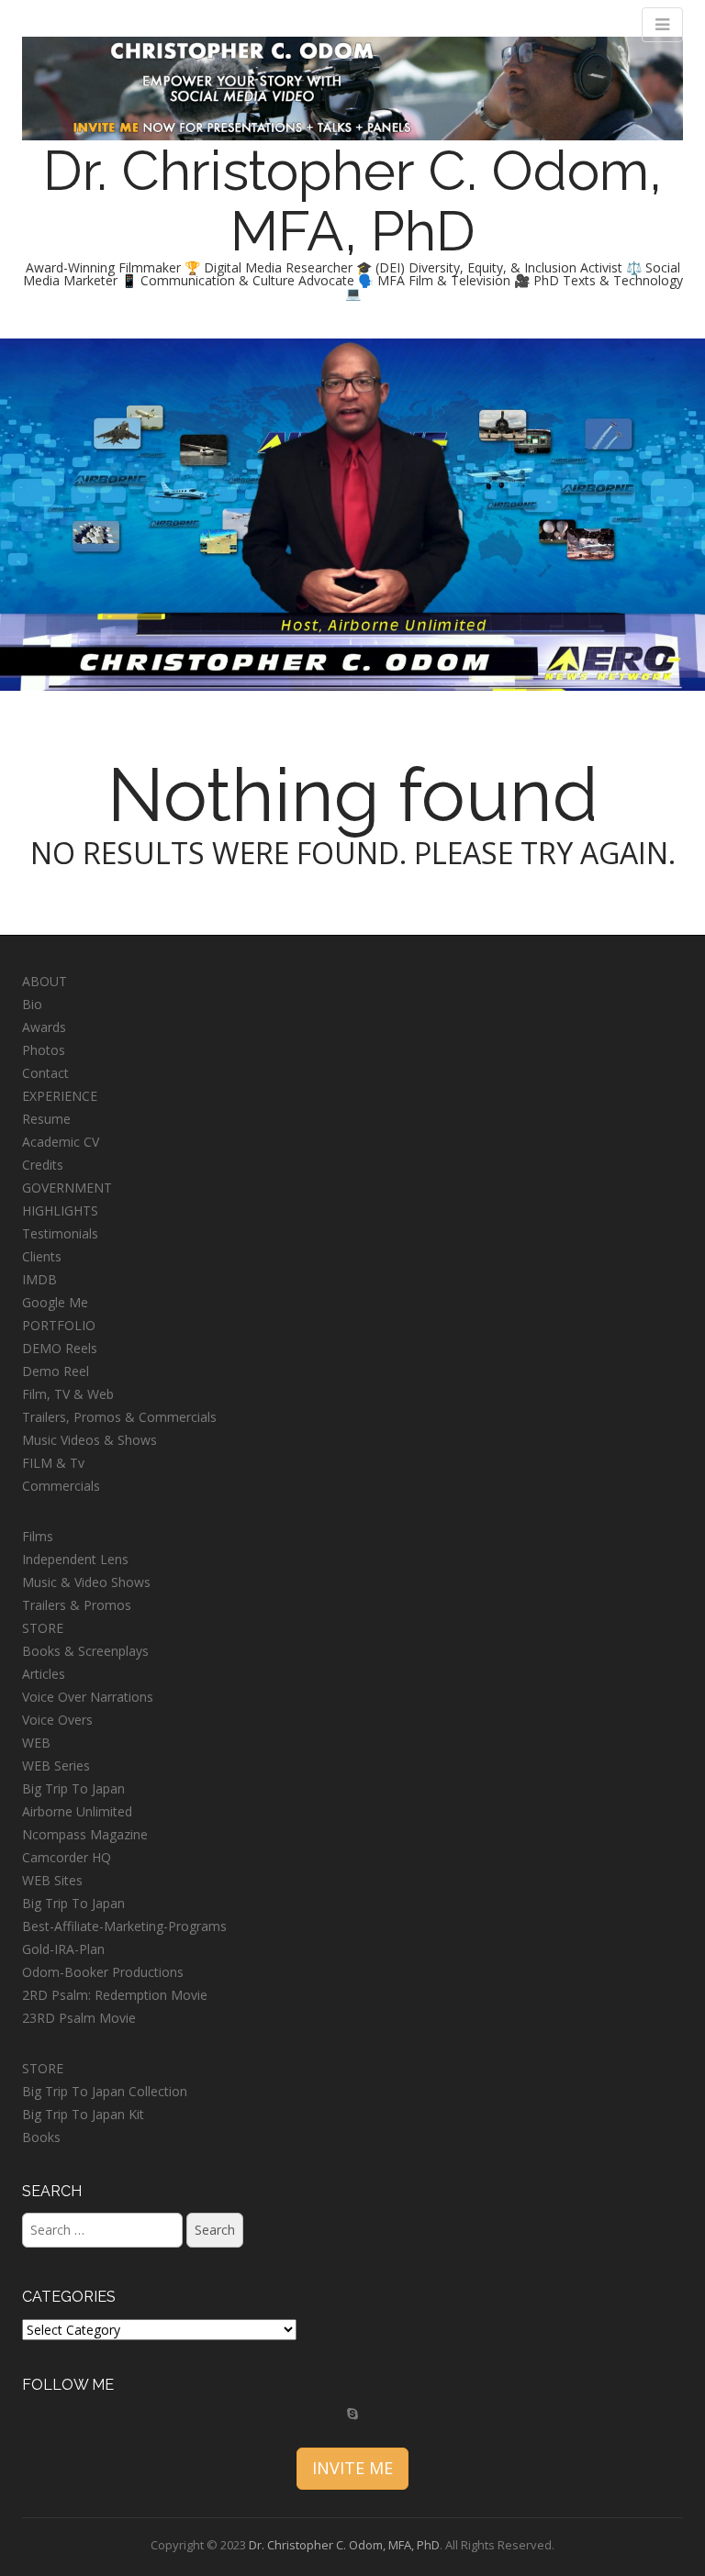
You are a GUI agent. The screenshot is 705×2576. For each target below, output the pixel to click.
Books (41, 2137)
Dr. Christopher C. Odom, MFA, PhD (352, 201)
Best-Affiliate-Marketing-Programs (124, 1926)
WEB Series (56, 1765)
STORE (43, 1628)
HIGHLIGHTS (60, 1210)
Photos (44, 1050)
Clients (42, 1256)
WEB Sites (52, 1880)
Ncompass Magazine (85, 1834)
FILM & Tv (53, 1463)
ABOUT (45, 981)
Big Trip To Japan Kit (83, 2114)
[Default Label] (352, 2414)
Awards (44, 1027)
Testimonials (60, 1233)
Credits (43, 1165)
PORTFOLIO (59, 1325)
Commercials (61, 1486)
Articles (44, 1674)
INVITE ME (352, 2468)
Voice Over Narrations (88, 1697)
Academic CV (61, 1142)
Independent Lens (75, 1559)
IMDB (39, 1279)
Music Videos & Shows (90, 1440)
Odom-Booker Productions (103, 1972)
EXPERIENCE (60, 1096)
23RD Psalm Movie (79, 2018)
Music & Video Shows (86, 1582)
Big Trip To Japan (73, 1788)
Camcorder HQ (67, 1857)
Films (38, 1536)
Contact (45, 1073)
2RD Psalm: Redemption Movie (115, 1995)
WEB (36, 1743)
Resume (46, 1119)
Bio (32, 1004)
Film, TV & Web (68, 1394)
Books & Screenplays (85, 1651)
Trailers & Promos (77, 1605)
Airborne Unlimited (77, 1811)
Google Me (55, 1302)
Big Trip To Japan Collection (105, 2091)
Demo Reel (56, 1371)
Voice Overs (57, 1720)
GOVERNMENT (67, 1188)
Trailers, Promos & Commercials (119, 1417)
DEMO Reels (60, 1348)
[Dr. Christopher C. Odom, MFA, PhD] (352, 87)
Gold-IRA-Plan (63, 1949)
